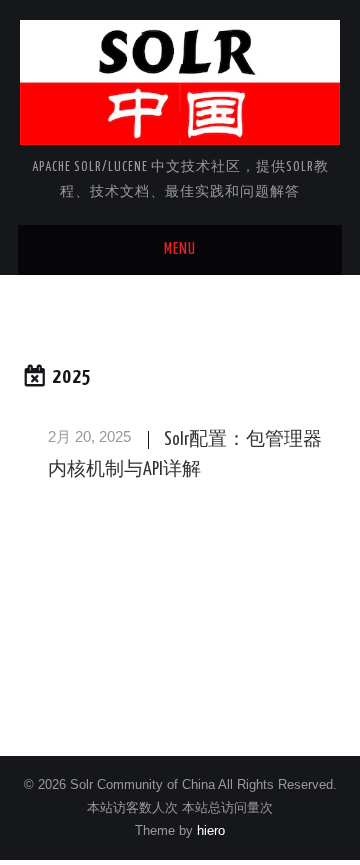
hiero (211, 831)
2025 (72, 377)
